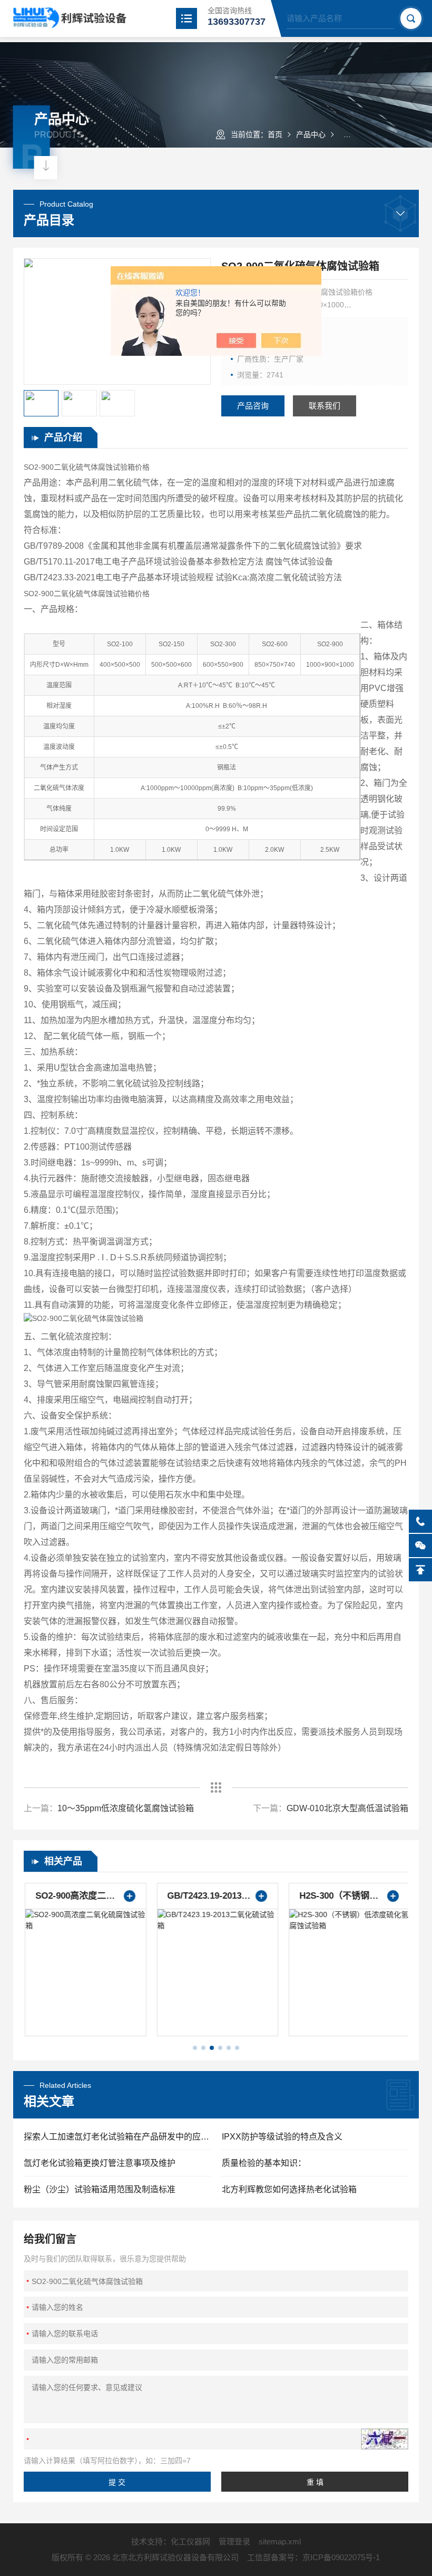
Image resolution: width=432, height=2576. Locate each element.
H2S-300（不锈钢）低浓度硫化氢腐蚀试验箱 (348, 1896)
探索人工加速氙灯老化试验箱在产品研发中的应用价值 (117, 2137)
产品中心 (311, 134)
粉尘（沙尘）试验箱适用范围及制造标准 (100, 2189)
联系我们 (325, 406)
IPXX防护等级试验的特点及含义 (282, 2137)
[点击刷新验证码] (385, 2439)
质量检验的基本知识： (264, 2163)
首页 (275, 134)
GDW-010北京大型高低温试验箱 (347, 1808)
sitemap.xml (280, 2541)
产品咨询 (253, 406)
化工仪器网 (190, 2541)
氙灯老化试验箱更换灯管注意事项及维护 (100, 2163)
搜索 (411, 18)
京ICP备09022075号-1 (341, 2557)
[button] (195, 2048)
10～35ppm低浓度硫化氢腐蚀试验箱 (126, 1808)
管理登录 (234, 2541)
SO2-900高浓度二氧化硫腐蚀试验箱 (84, 1896)
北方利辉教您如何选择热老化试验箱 (289, 2189)
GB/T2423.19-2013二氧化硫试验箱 (216, 1896)
